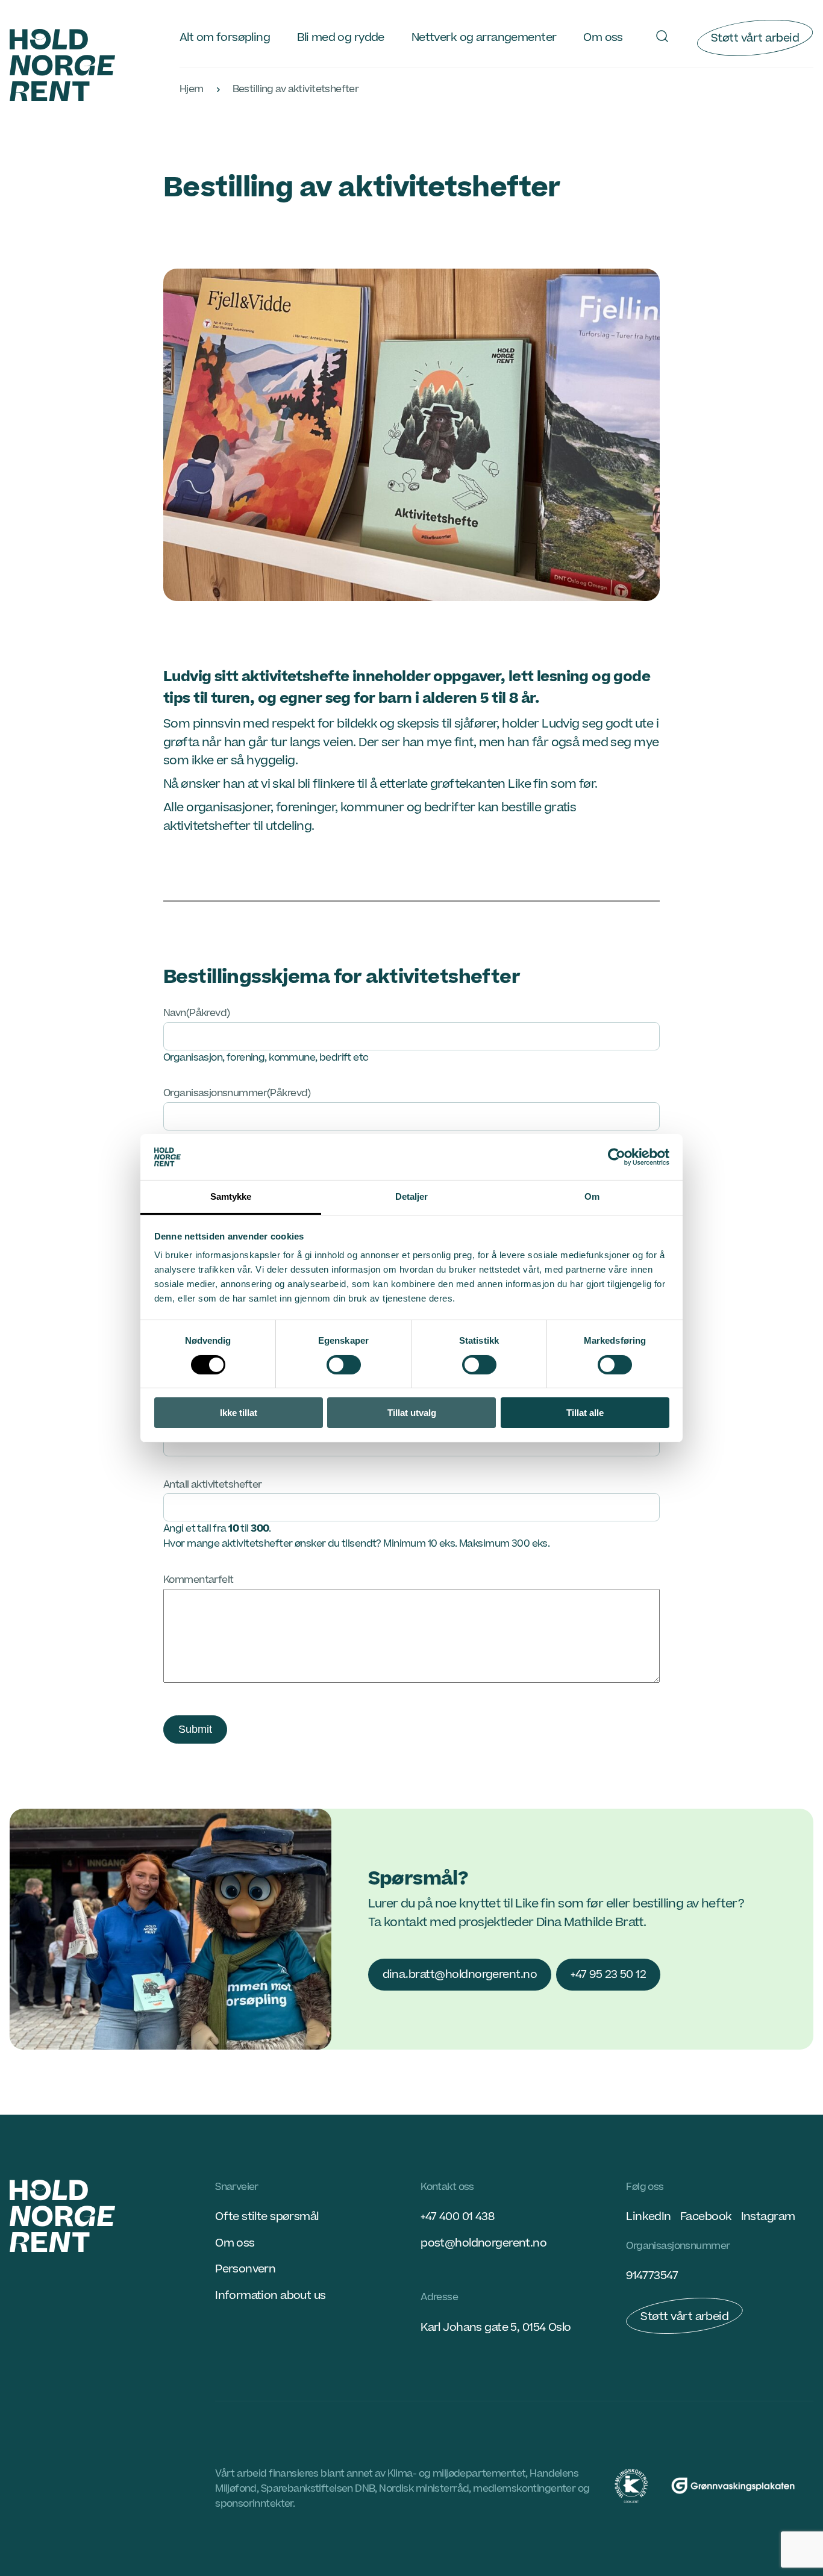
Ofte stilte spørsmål (267, 2216)
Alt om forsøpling (225, 37)
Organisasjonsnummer (237, 1093)
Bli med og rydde (341, 37)
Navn (197, 1013)
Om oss (603, 37)
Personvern (245, 2269)
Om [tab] (592, 1196)
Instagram (768, 2216)
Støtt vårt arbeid (755, 38)
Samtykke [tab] (231, 1196)
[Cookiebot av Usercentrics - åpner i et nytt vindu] (617, 1157)
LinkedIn (648, 2216)
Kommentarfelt (199, 1580)
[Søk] (662, 36)
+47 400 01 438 (457, 2216)
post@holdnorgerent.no (483, 2243)
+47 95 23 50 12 (608, 1974)
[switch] (344, 1365)
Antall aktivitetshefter (213, 1485)
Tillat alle (585, 1413)
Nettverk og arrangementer (484, 37)
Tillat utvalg (412, 1413)
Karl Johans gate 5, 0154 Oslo (496, 2327)
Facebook (706, 2216)
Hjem (192, 89)
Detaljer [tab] (412, 1196)
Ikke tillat (239, 1413)
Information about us (270, 2295)
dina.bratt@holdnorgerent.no (460, 1974)
